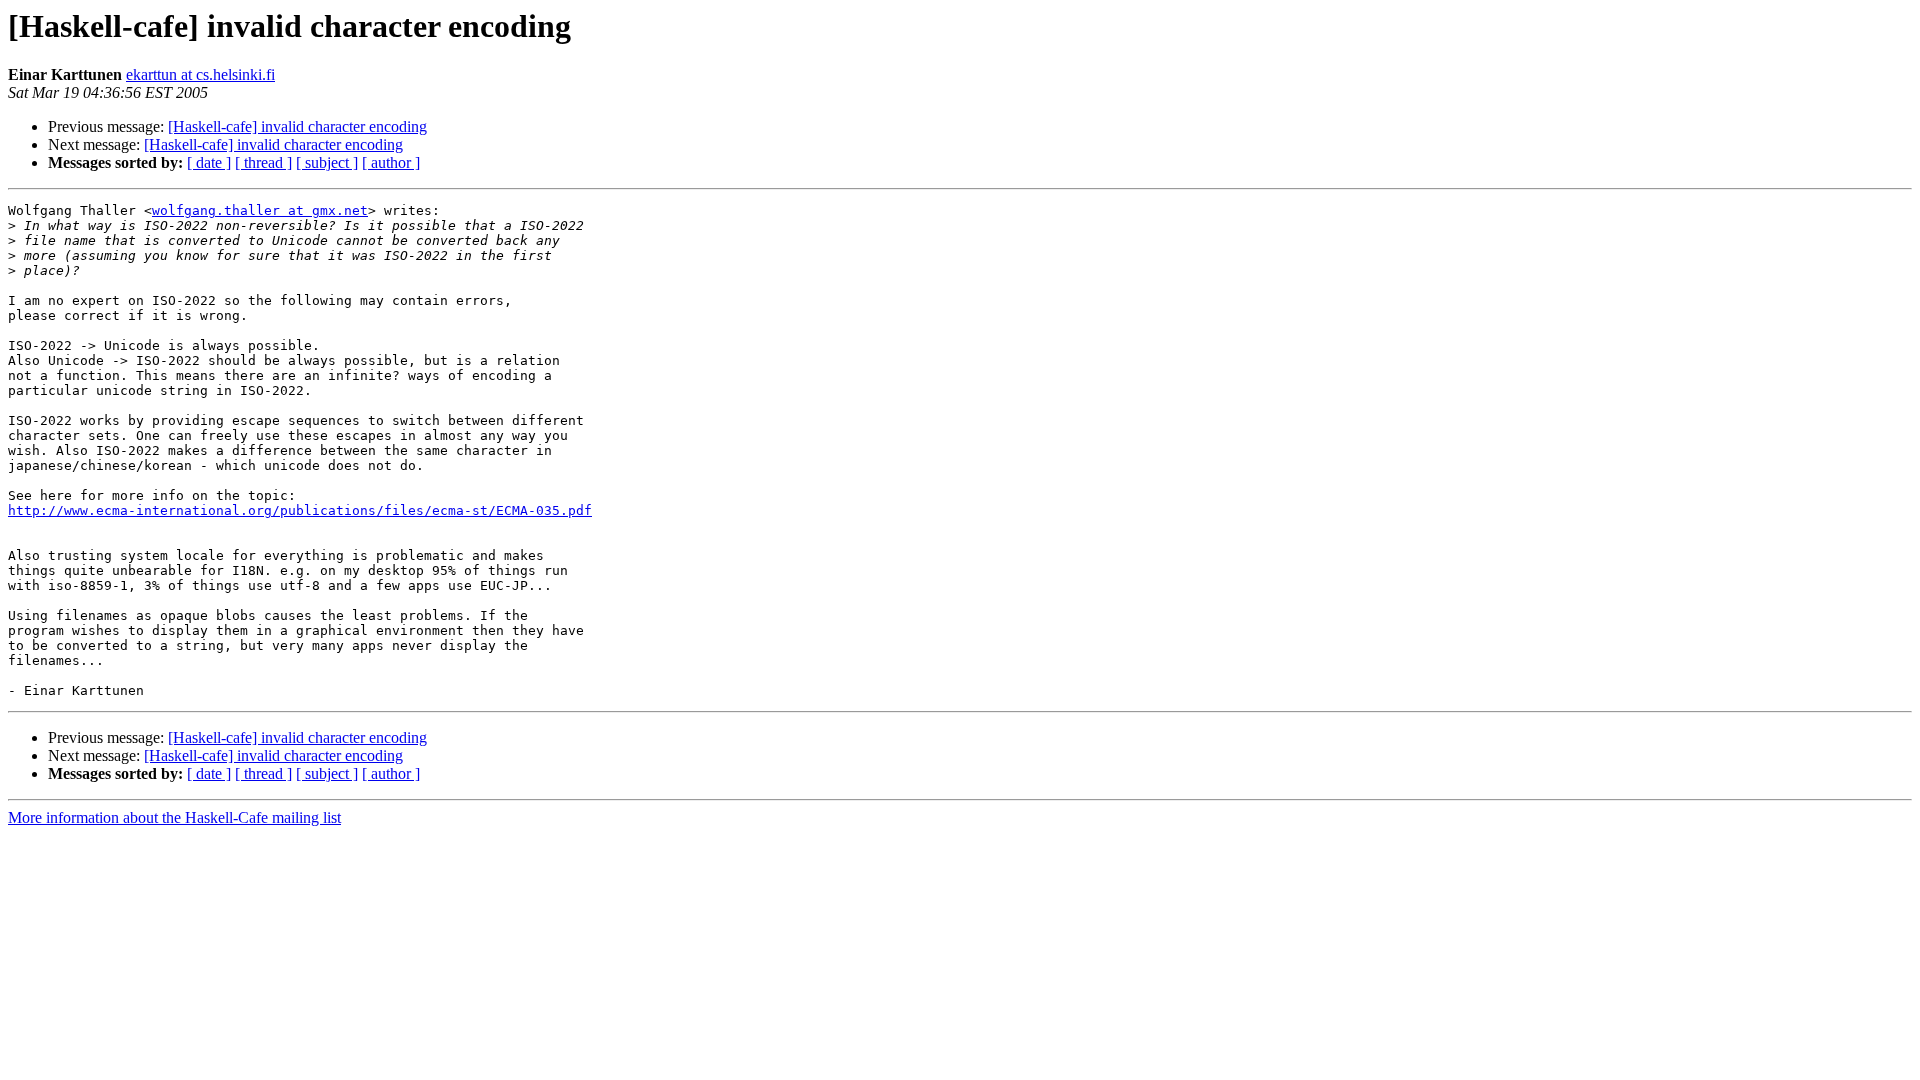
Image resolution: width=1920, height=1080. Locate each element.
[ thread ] (263, 162)
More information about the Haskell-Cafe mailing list (174, 817)
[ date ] (209, 162)
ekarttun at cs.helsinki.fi (200, 74)
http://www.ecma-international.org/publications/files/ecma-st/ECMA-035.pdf (300, 510)
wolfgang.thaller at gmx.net (260, 210)
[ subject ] (327, 162)
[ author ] (391, 162)
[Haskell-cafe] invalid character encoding (297, 126)
